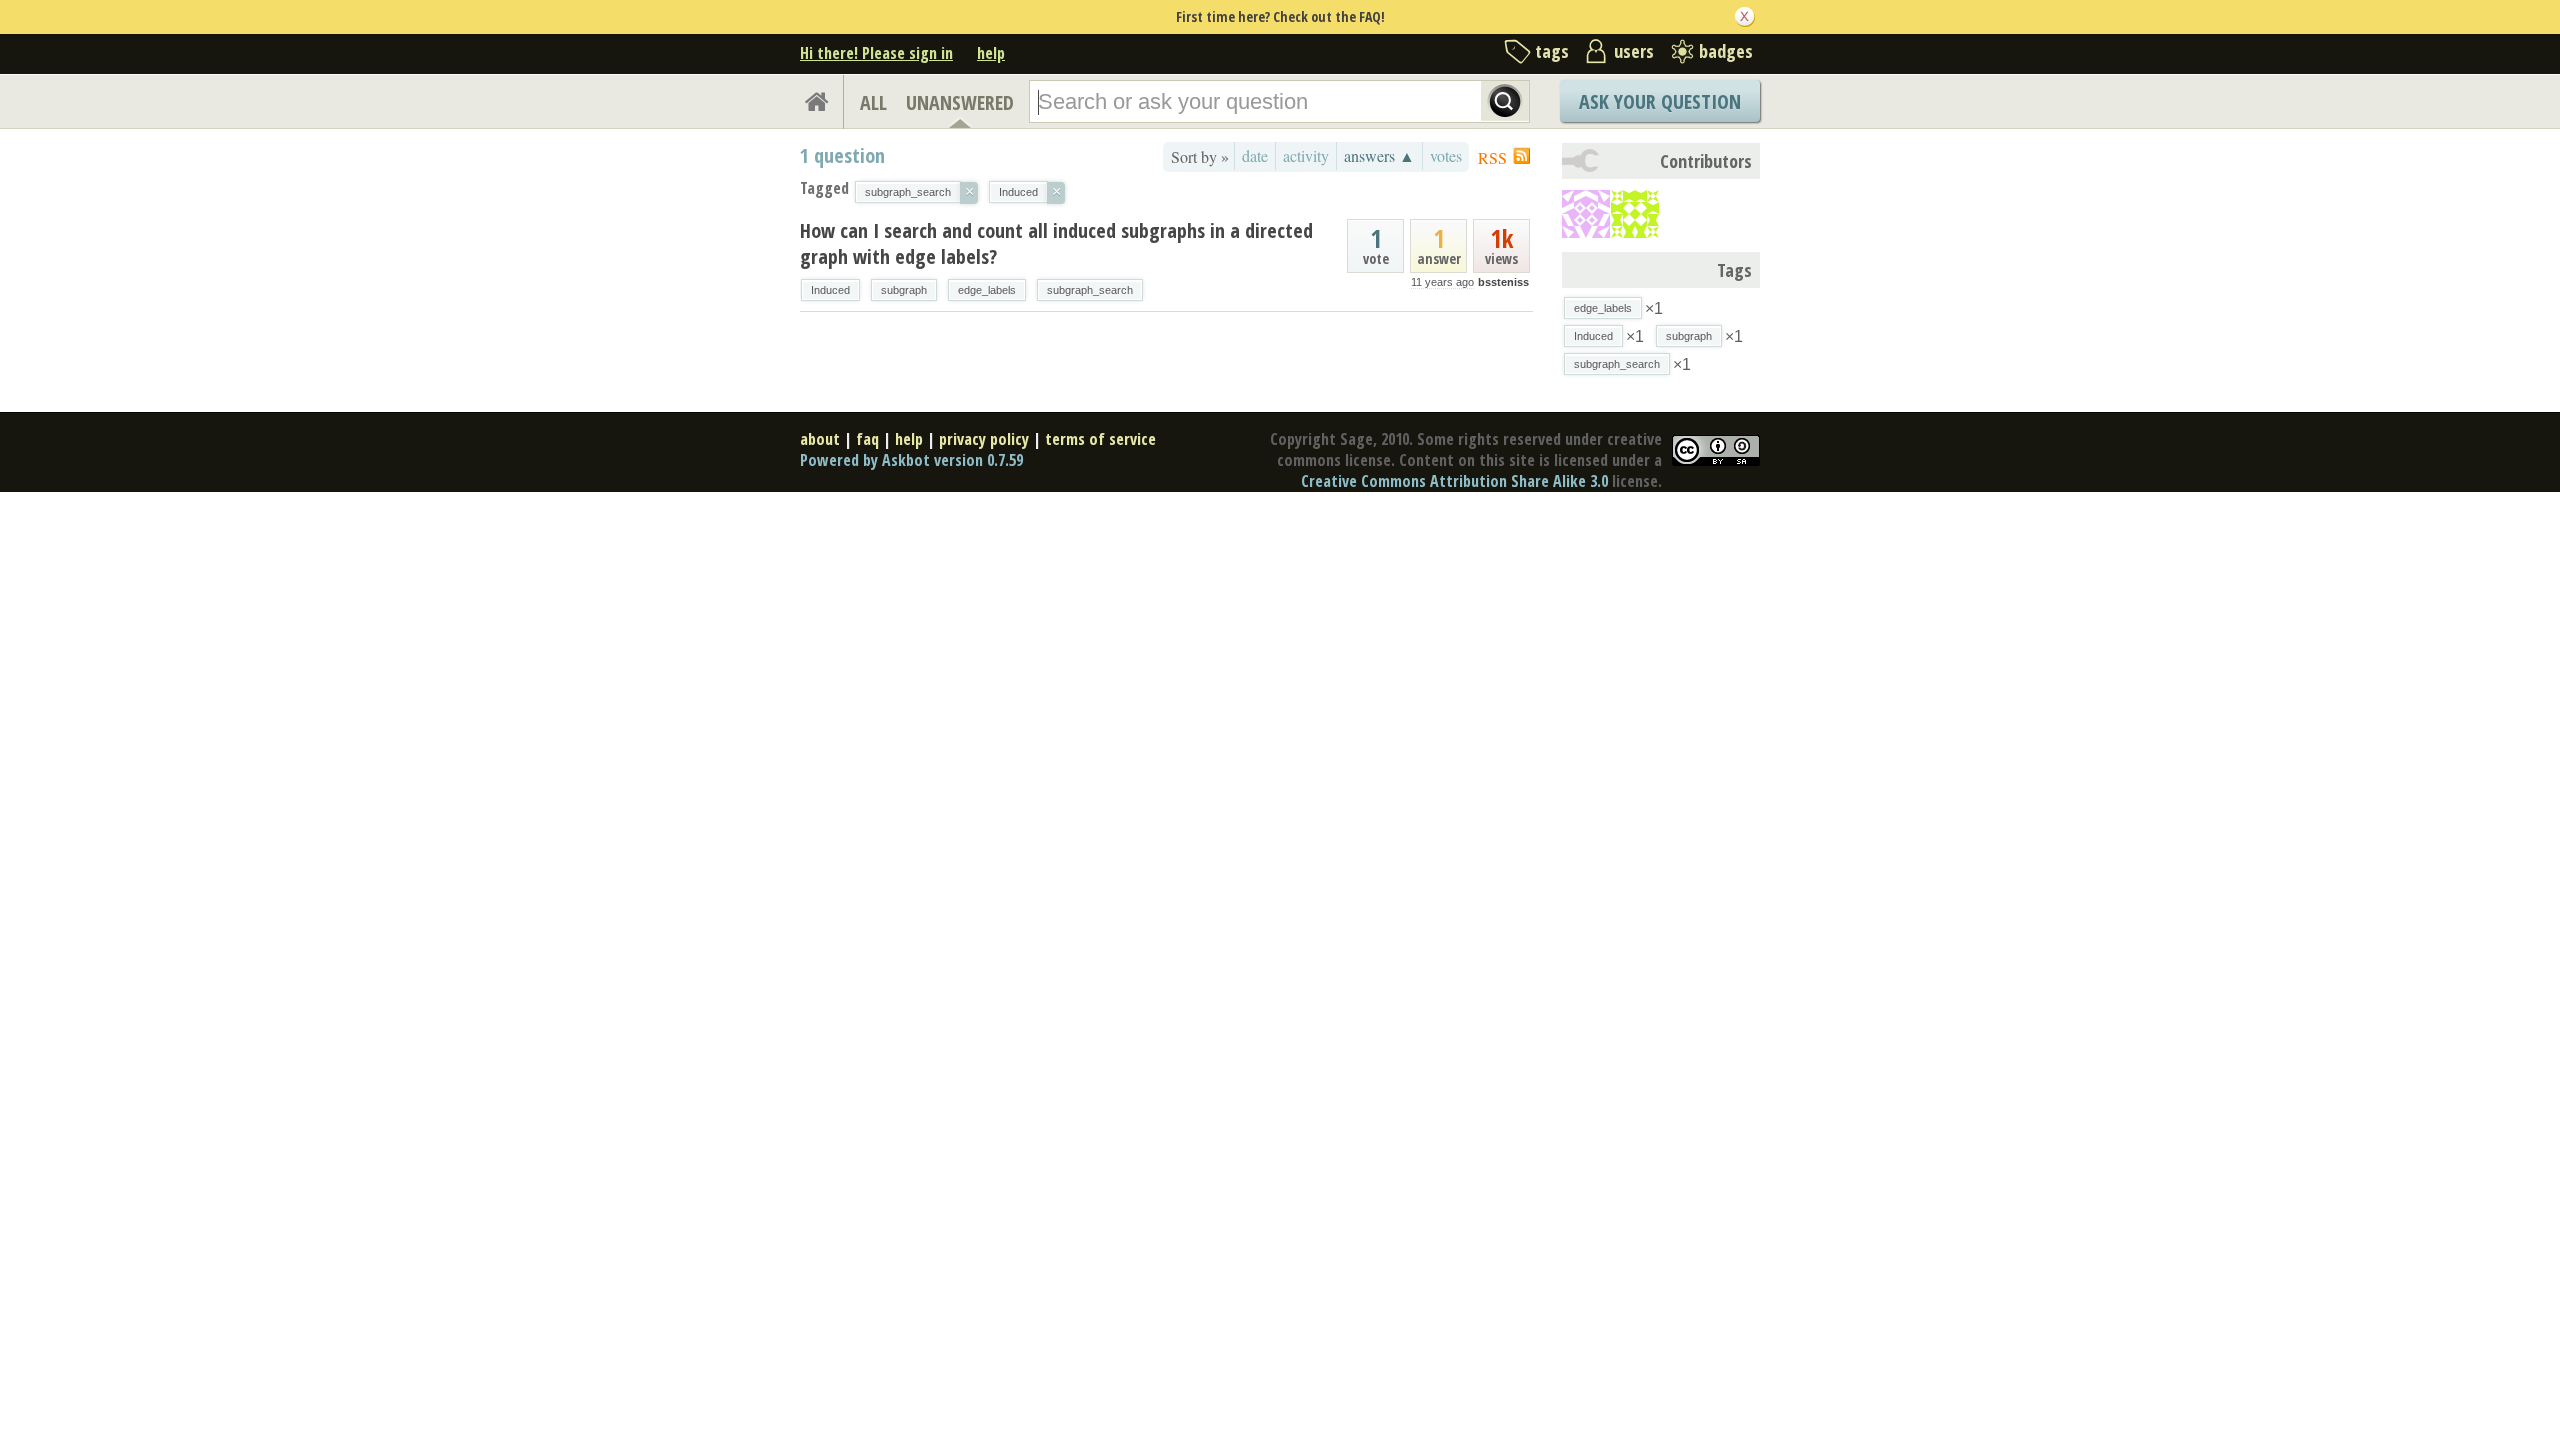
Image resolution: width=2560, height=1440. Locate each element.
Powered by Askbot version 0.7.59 (911, 460)
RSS (1492, 157)
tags (1552, 51)
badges (1726, 51)
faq (867, 439)
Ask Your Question (1660, 101)
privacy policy (984, 439)
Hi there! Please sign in (876, 53)
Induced (830, 290)
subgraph (904, 290)
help (991, 53)
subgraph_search (1090, 290)
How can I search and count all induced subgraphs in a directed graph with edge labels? (1056, 243)
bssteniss (1503, 282)
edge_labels (987, 290)
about (820, 439)
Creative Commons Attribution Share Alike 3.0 (1454, 481)
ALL (873, 102)
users (1634, 51)
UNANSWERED (960, 102)
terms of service (1100, 439)
